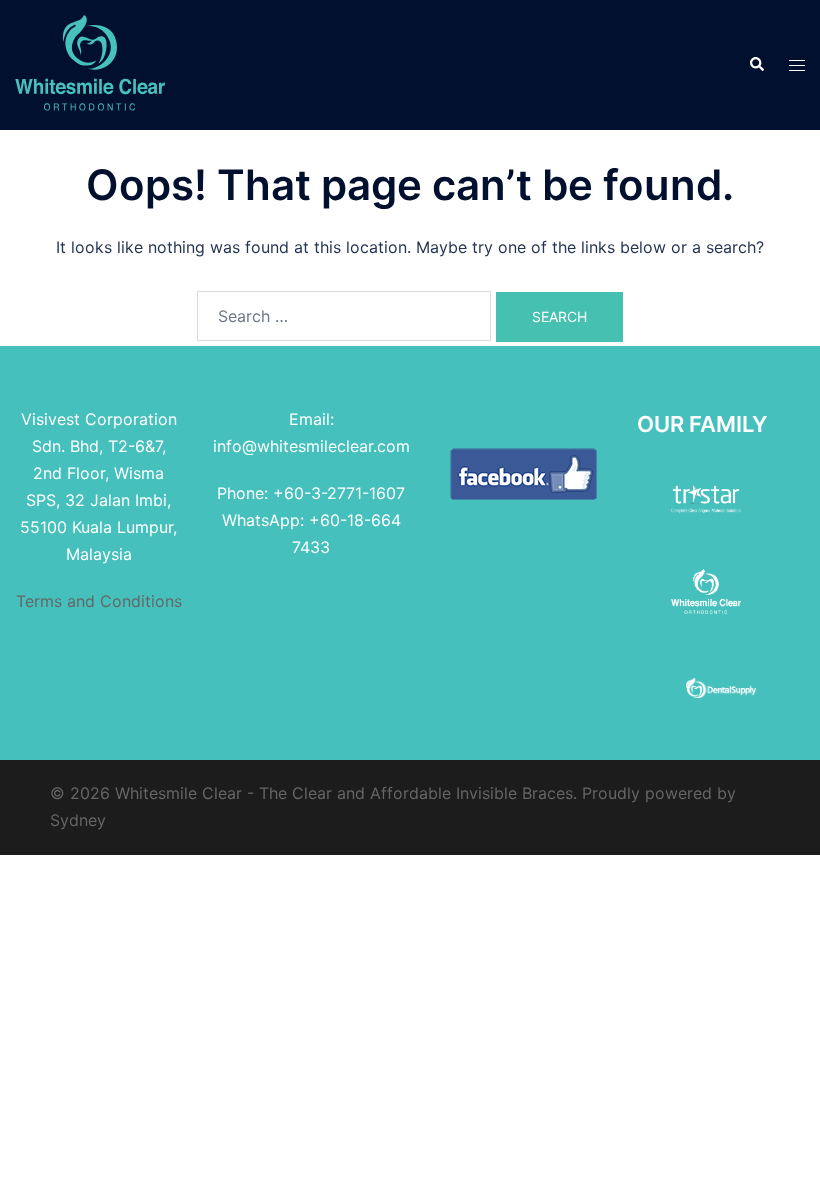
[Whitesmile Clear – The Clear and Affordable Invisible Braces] (90, 63)
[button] (756, 65)
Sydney (78, 820)
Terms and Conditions (99, 601)
